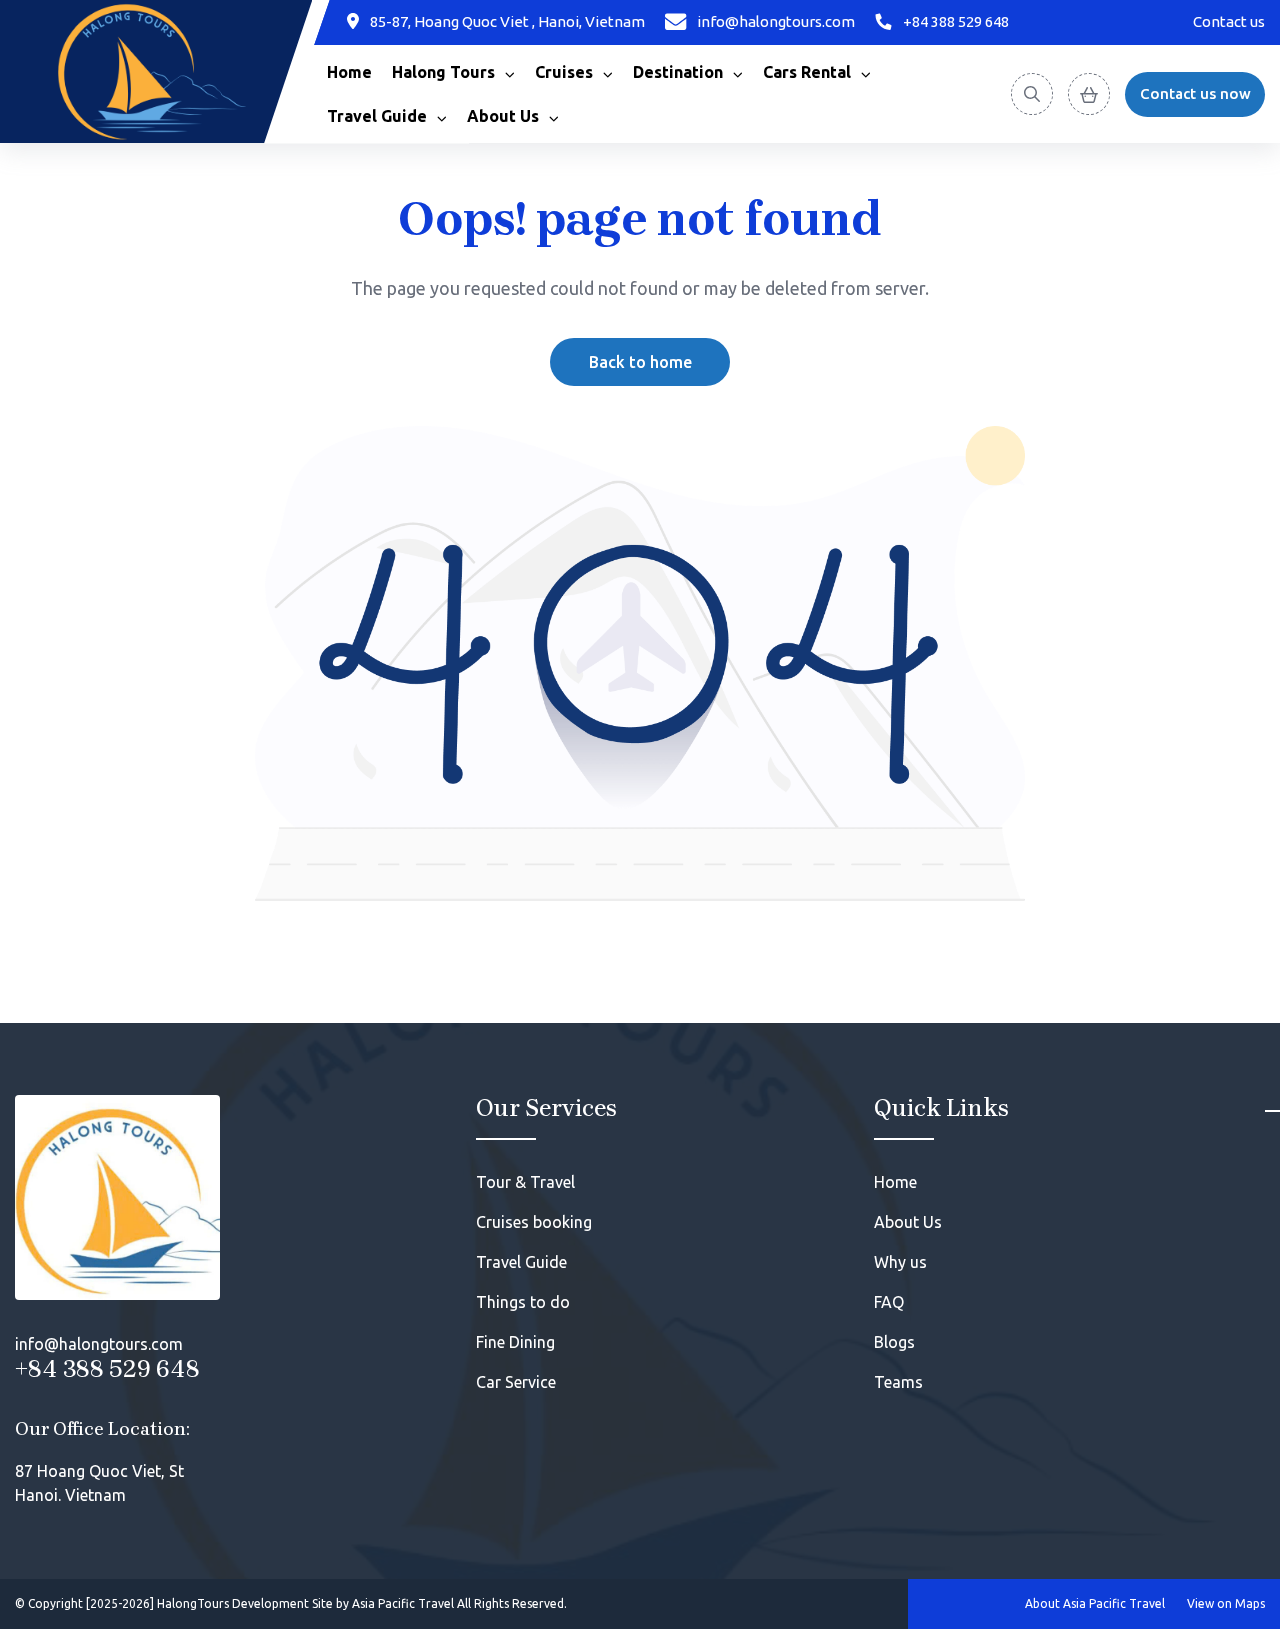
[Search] (1032, 94)
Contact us (1229, 21)
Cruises (564, 72)
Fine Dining (515, 1342)
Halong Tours (443, 72)
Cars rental (807, 72)
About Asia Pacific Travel (1095, 1603)
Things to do (523, 1302)
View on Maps (1226, 1603)
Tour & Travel (525, 1182)
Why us (900, 1262)
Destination (678, 72)
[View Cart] (1089, 94)
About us (503, 116)
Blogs (894, 1342)
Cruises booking (534, 1222)
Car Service (516, 1382)
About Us (908, 1222)
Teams (898, 1382)
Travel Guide (377, 116)
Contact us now (1195, 93)
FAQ (889, 1302)
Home (349, 72)
